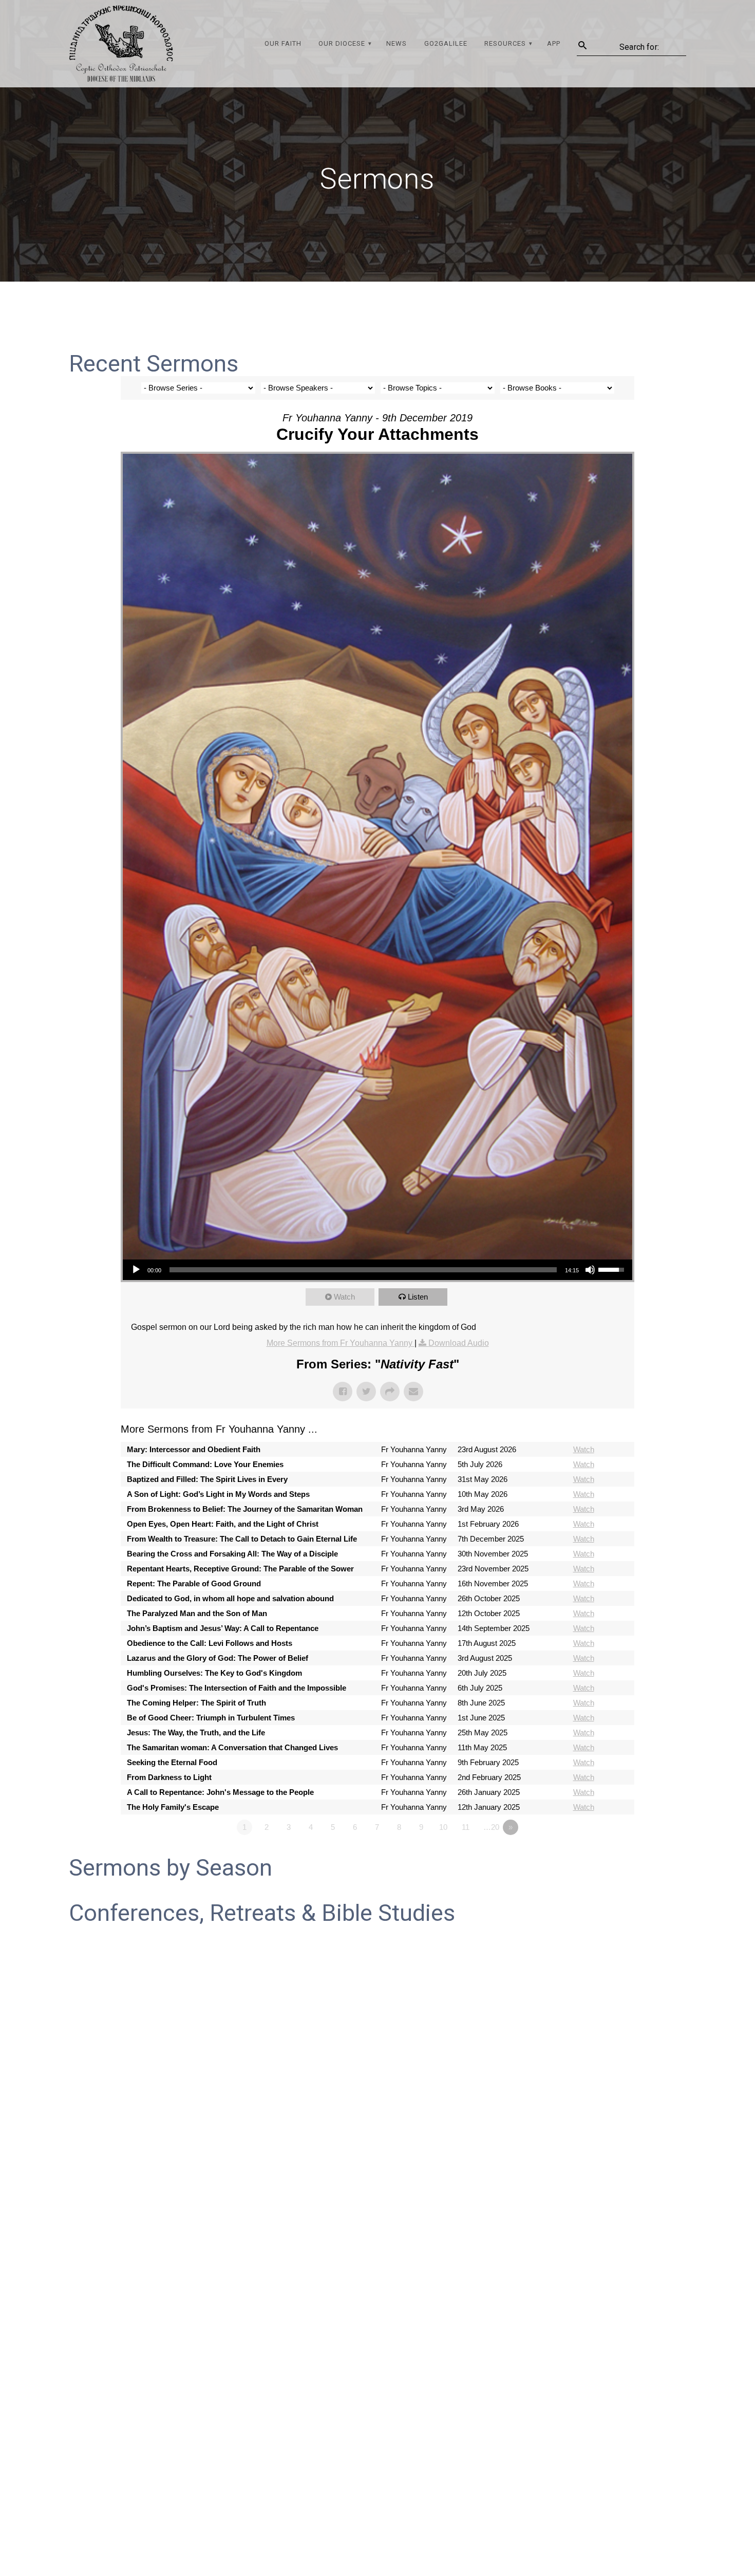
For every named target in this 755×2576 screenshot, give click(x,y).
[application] (377, 1270)
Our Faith (283, 43)
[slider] (363, 1270)
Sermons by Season (171, 1868)
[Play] (136, 1270)
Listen (418, 1297)
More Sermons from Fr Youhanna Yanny (341, 1343)
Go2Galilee (446, 43)
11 (466, 1827)
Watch (344, 1297)
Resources (505, 43)
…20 (491, 1827)
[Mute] (590, 1270)
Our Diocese (342, 43)
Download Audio (459, 1343)
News (397, 43)
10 (443, 1827)
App (554, 43)
